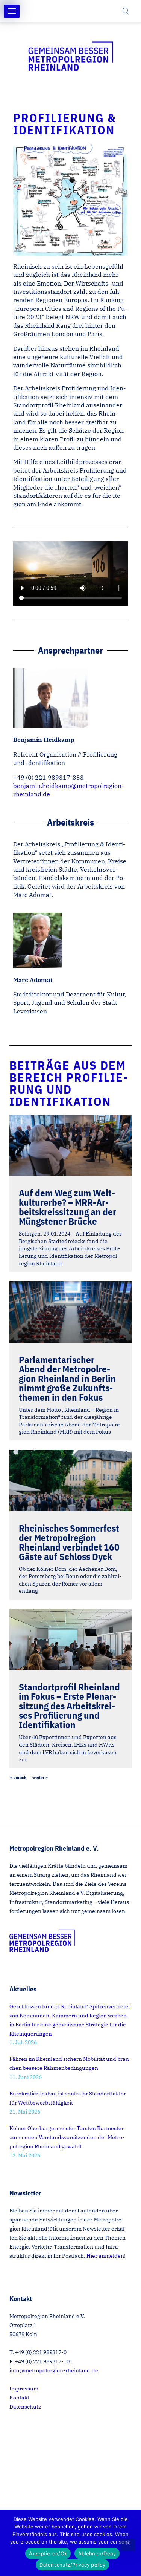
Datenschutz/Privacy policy (72, 2565)
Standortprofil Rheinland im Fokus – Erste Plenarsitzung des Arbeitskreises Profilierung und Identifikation (69, 1706)
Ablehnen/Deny (97, 2553)
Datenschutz (25, 2407)
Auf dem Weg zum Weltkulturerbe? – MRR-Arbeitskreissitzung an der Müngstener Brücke (67, 1207)
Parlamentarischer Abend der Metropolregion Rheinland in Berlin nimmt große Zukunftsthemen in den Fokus (67, 1378)
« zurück (18, 1777)
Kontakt (19, 2398)
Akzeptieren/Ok (48, 2553)
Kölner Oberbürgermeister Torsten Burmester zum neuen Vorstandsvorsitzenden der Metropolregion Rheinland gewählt (67, 2137)
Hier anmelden (105, 2256)
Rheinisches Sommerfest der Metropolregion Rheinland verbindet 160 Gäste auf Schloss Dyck (69, 1542)
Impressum (24, 2389)
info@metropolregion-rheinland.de (54, 2370)
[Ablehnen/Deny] (128, 2545)
